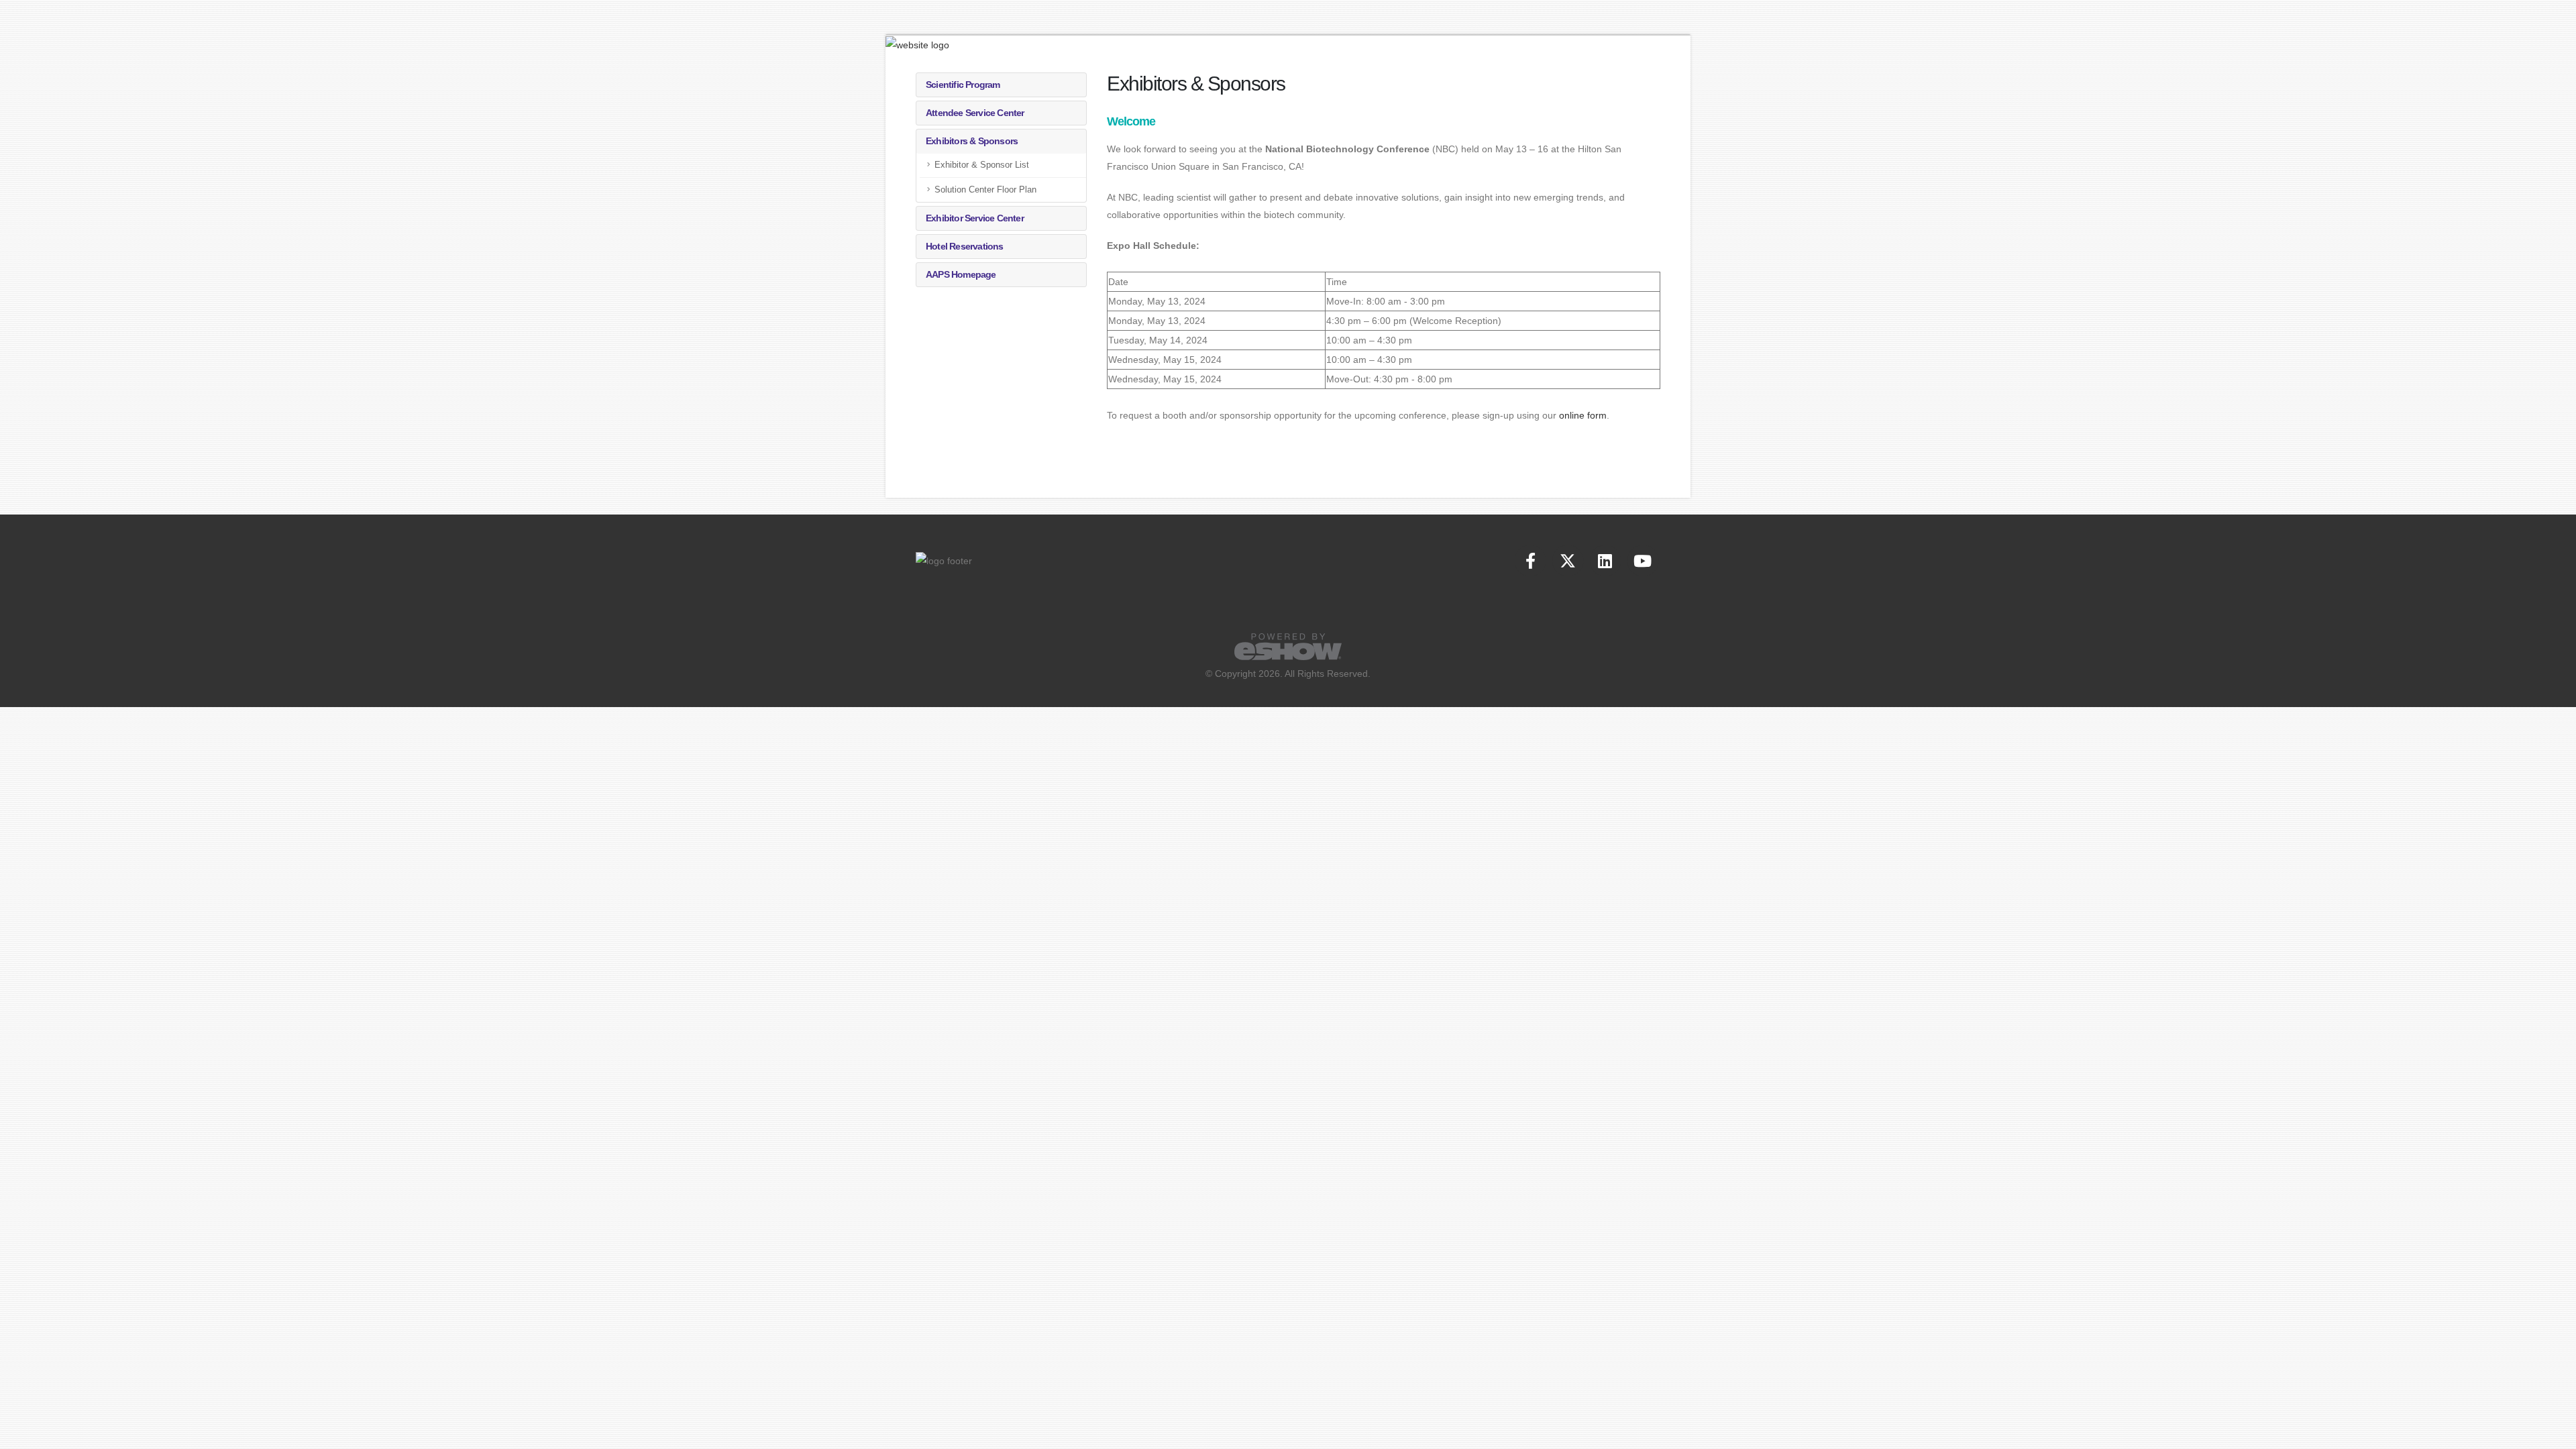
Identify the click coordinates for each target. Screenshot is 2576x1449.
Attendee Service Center (975, 113)
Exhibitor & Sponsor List (982, 165)
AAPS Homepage (961, 274)
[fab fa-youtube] (1643, 560)
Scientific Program (963, 85)
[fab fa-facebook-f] (1532, 560)
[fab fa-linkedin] (1606, 560)
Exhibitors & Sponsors (972, 141)
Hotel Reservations (965, 246)
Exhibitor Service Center (975, 218)
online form (1583, 415)
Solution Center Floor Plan (985, 190)
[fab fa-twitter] (1569, 560)
